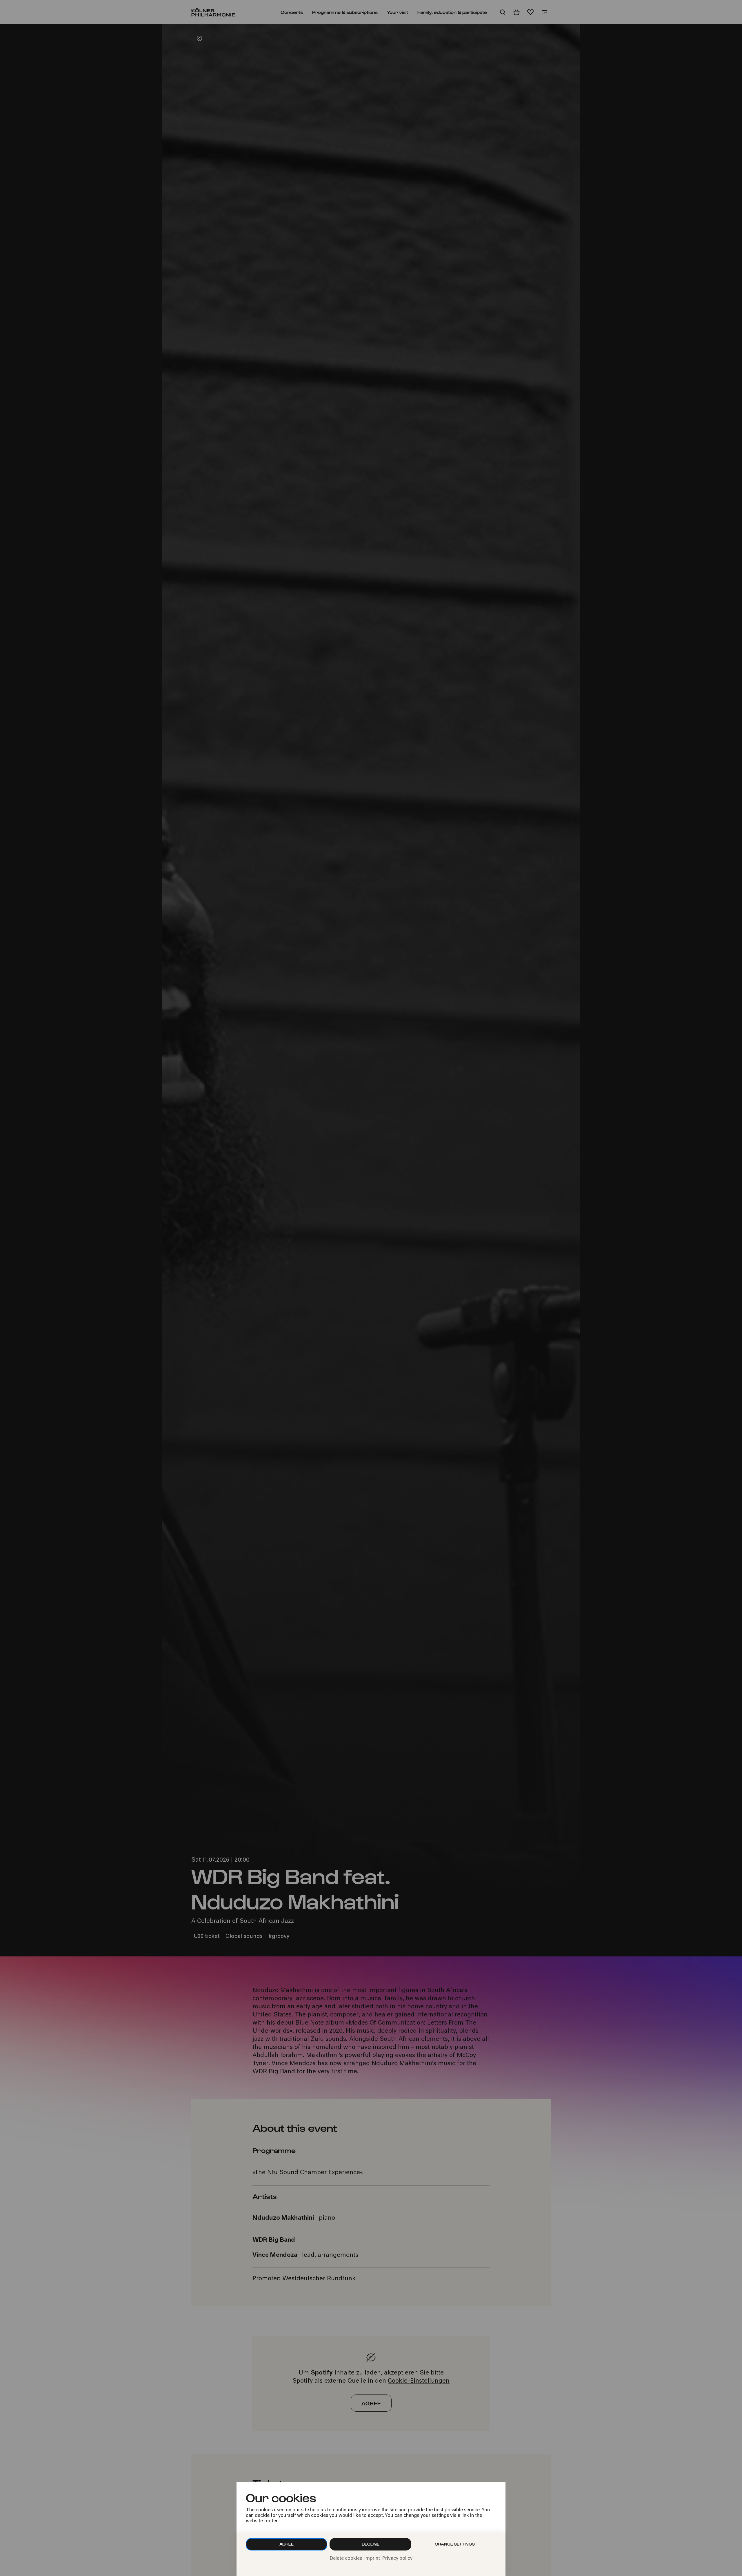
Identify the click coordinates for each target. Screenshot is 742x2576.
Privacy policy (397, 2559)
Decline (371, 2544)
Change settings (455, 2544)
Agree (287, 2544)
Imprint (372, 2559)
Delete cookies (346, 2559)
